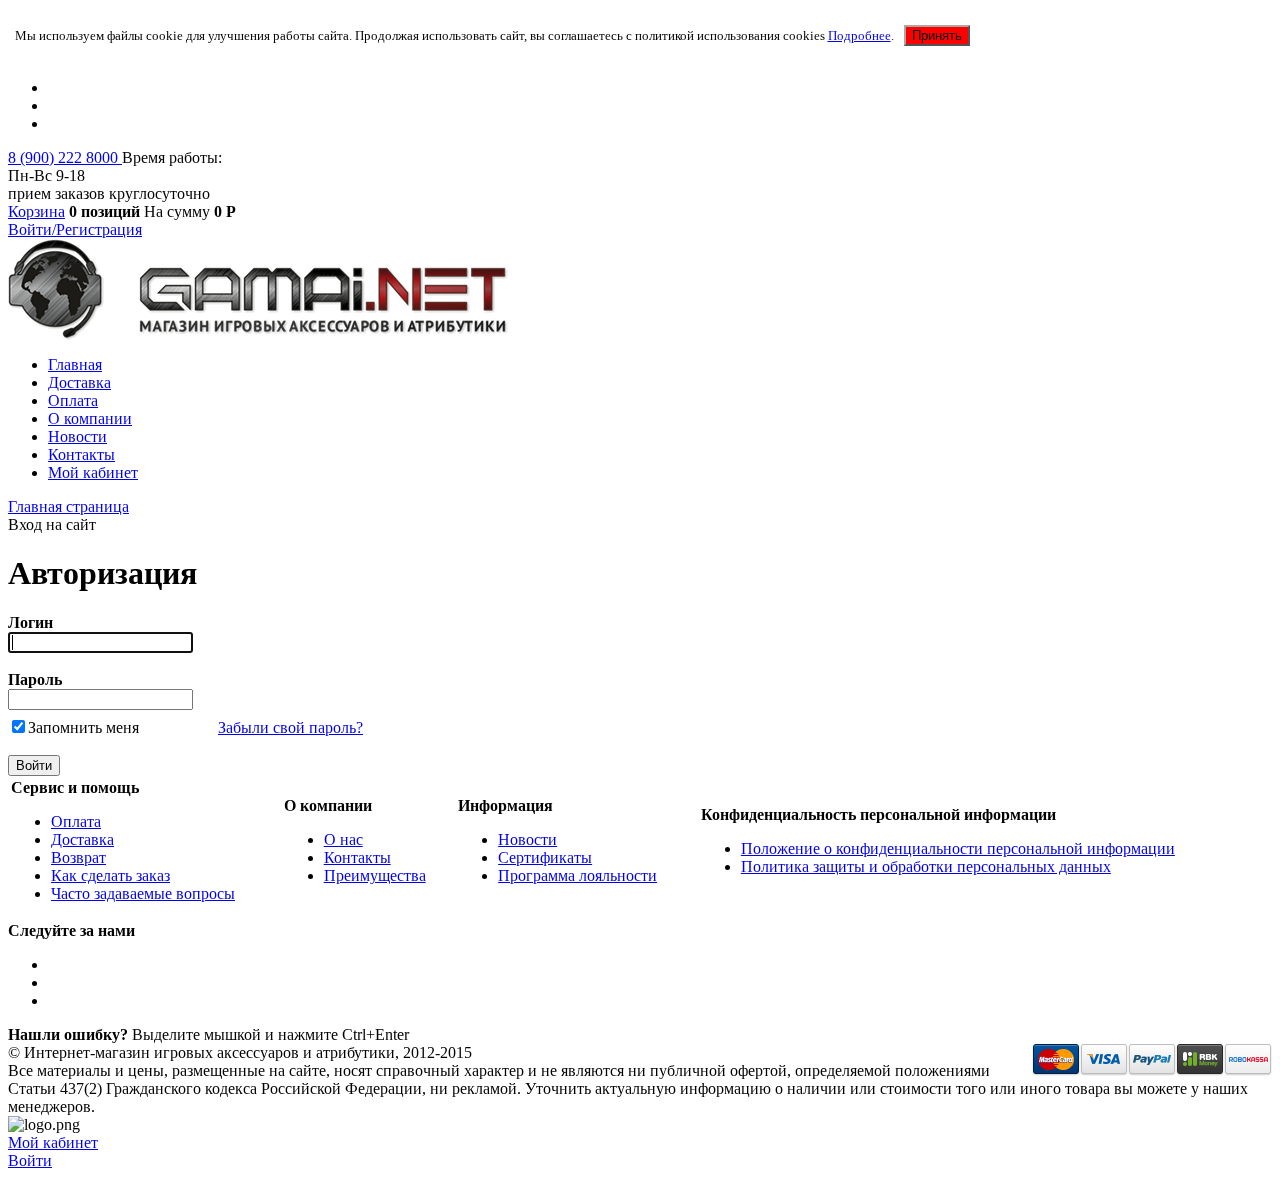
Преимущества (375, 875)
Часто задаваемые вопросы (143, 893)
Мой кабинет (93, 472)
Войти (30, 1160)
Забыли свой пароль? (290, 727)
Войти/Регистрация (75, 229)
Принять (937, 35)
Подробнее (859, 35)
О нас (343, 839)
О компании (90, 418)
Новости (77, 436)
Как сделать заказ (110, 875)
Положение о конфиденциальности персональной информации (958, 848)
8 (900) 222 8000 (65, 157)
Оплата (73, 400)
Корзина (36, 211)
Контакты (81, 454)
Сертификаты (545, 857)
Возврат (78, 857)
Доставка (79, 382)
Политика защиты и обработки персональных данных (926, 866)
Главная (75, 364)
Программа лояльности (577, 875)
